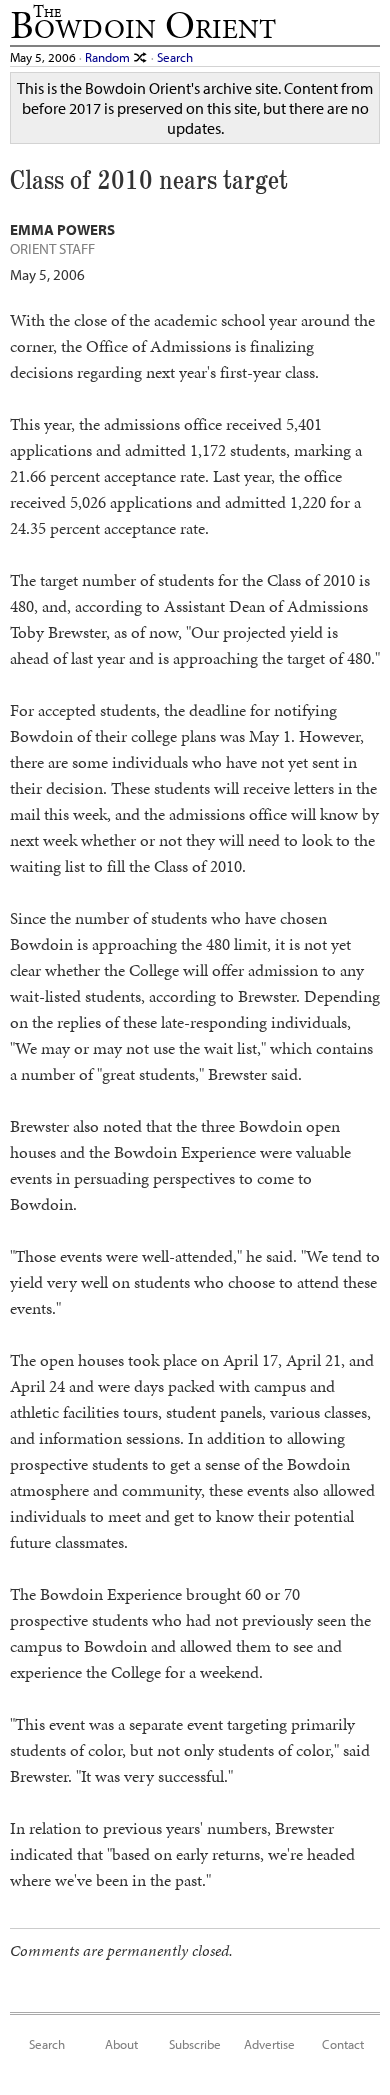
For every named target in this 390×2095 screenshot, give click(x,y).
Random (109, 56)
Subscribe (195, 2043)
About (121, 2043)
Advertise (269, 2043)
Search (175, 56)
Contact (343, 2043)
